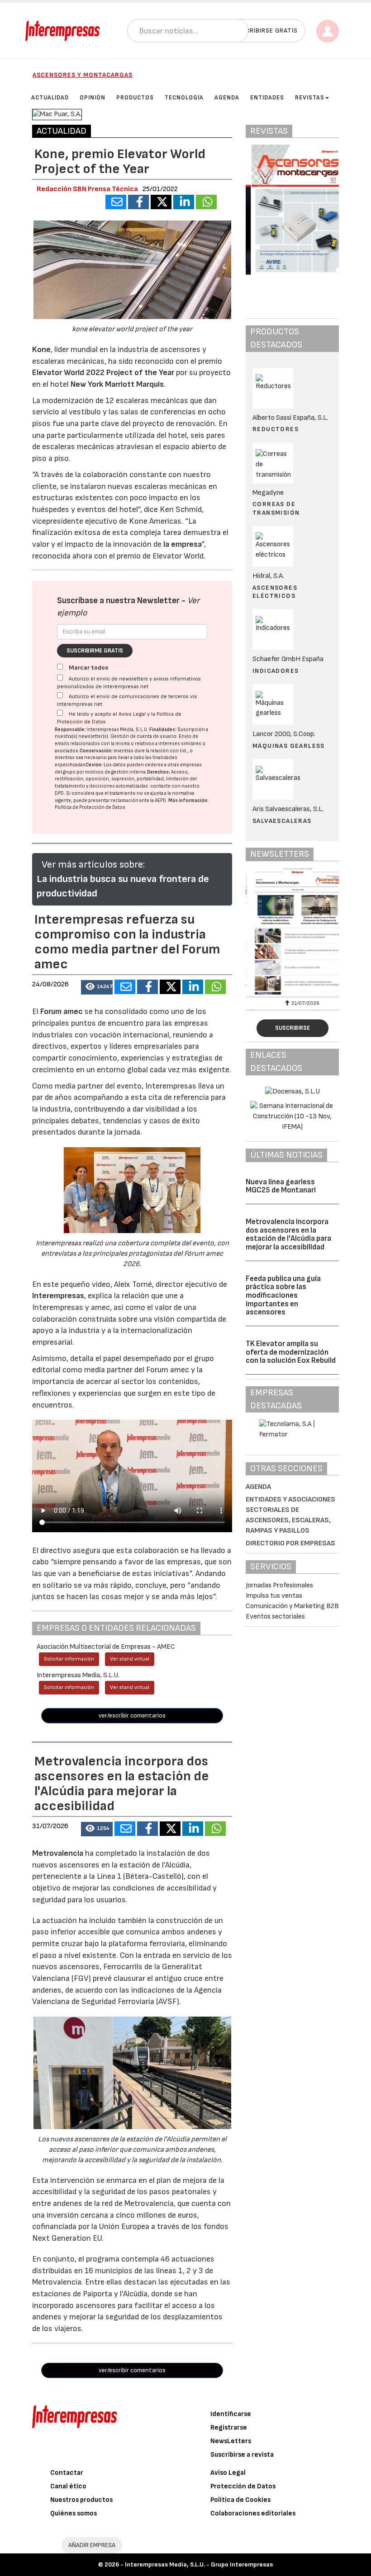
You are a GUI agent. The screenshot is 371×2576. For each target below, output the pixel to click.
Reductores (276, 429)
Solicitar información (69, 1659)
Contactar (67, 2473)
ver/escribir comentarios (132, 1715)
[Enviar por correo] (116, 202)
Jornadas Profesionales (279, 1585)
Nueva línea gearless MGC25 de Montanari (281, 1186)
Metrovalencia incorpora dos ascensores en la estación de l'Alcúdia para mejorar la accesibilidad (288, 1234)
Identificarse (231, 2414)
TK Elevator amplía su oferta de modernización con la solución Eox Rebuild (291, 1352)
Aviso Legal (132, 714)
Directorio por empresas (290, 1543)
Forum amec (61, 1011)
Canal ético (68, 2486)
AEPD (160, 800)
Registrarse (229, 2428)
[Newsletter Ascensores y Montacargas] (292, 931)
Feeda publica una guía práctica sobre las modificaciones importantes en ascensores (283, 1296)
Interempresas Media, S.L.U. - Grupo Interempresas (199, 2564)
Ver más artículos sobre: (93, 865)
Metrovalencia (58, 1853)
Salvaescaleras (282, 821)
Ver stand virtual (130, 1659)
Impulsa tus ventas (274, 1596)
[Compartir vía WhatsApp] (206, 202)
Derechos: (159, 772)
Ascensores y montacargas (83, 75)
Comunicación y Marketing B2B (292, 1606)
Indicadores (276, 671)
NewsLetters (231, 2441)
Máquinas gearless (289, 746)
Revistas (310, 98)
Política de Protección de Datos (90, 807)
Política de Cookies (240, 2500)
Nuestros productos (81, 2500)
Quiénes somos (74, 2513)
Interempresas (58, 1296)
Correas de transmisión (276, 508)
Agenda (258, 1487)
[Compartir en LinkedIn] (184, 202)
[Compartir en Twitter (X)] (161, 202)
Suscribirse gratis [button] (265, 30)
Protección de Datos (243, 2486)
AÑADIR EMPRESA (92, 2545)
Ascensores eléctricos (275, 592)
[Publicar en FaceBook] (138, 202)
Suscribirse (293, 1028)
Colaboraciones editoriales (253, 2513)
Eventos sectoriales (275, 1616)
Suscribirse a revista (242, 2455)
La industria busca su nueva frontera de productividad (123, 886)
